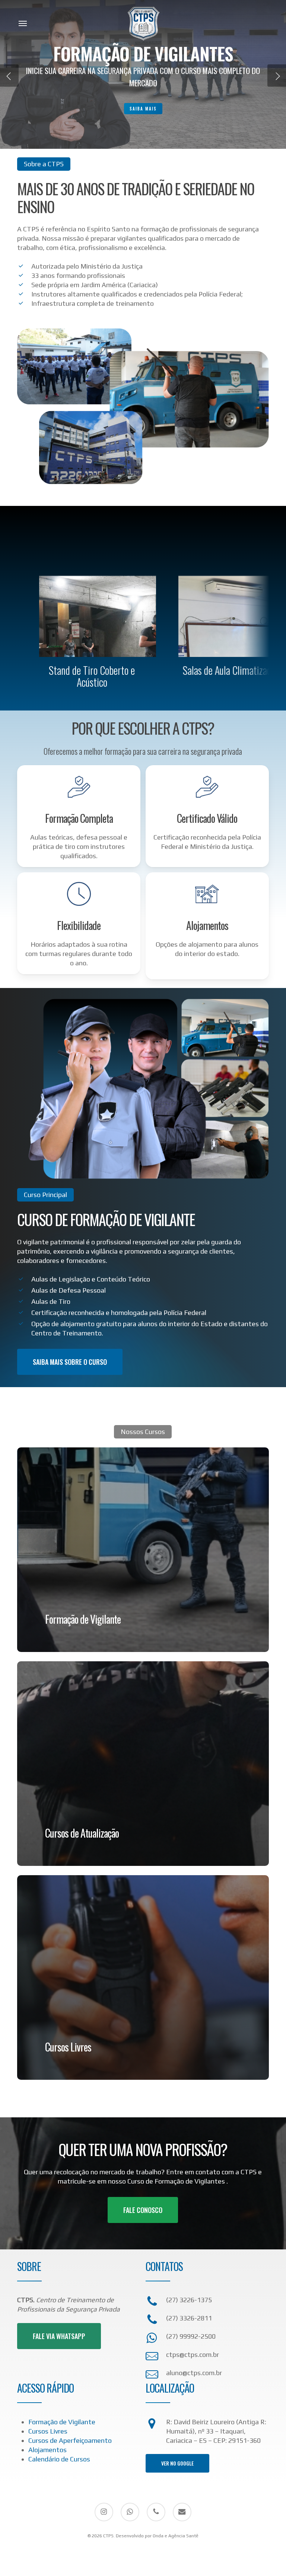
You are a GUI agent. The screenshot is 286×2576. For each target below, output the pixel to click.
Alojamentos (47, 2450)
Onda (158, 2536)
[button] (23, 23)
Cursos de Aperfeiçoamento (70, 2440)
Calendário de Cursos (59, 2459)
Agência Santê (183, 2536)
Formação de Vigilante (62, 2422)
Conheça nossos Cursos (143, 102)
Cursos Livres (48, 2431)
